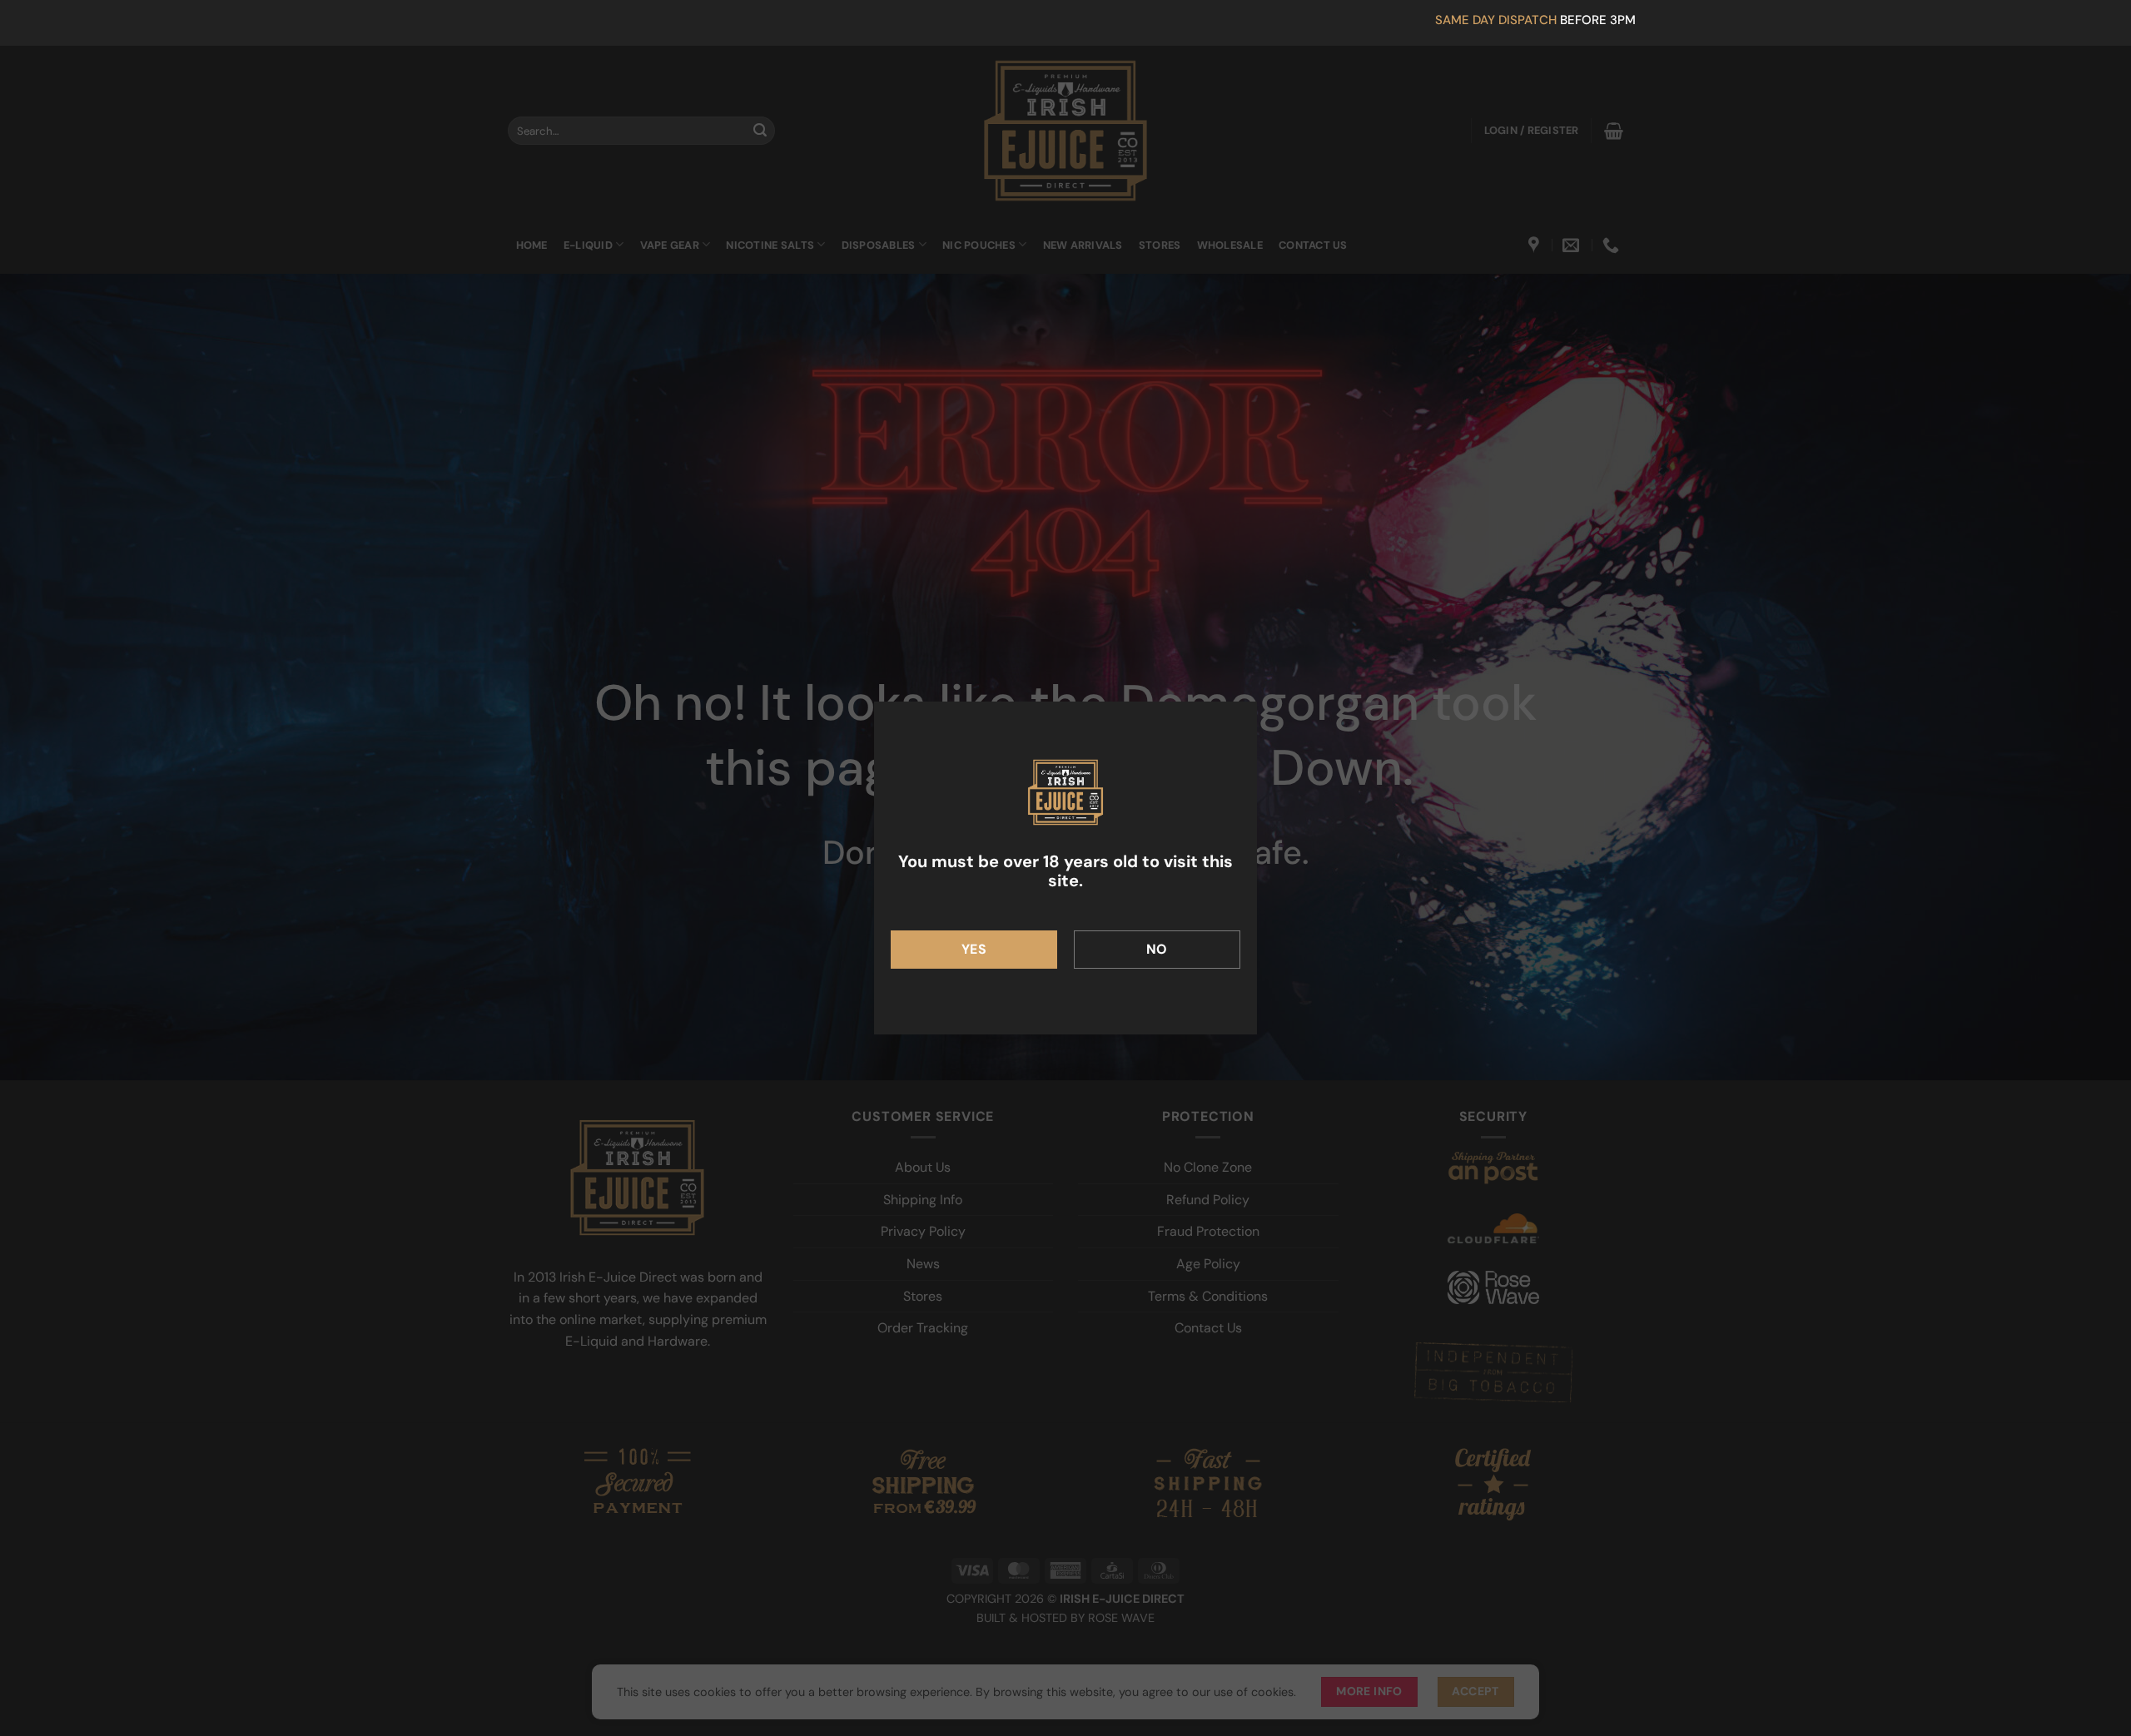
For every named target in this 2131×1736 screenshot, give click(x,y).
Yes (974, 949)
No (1157, 949)
